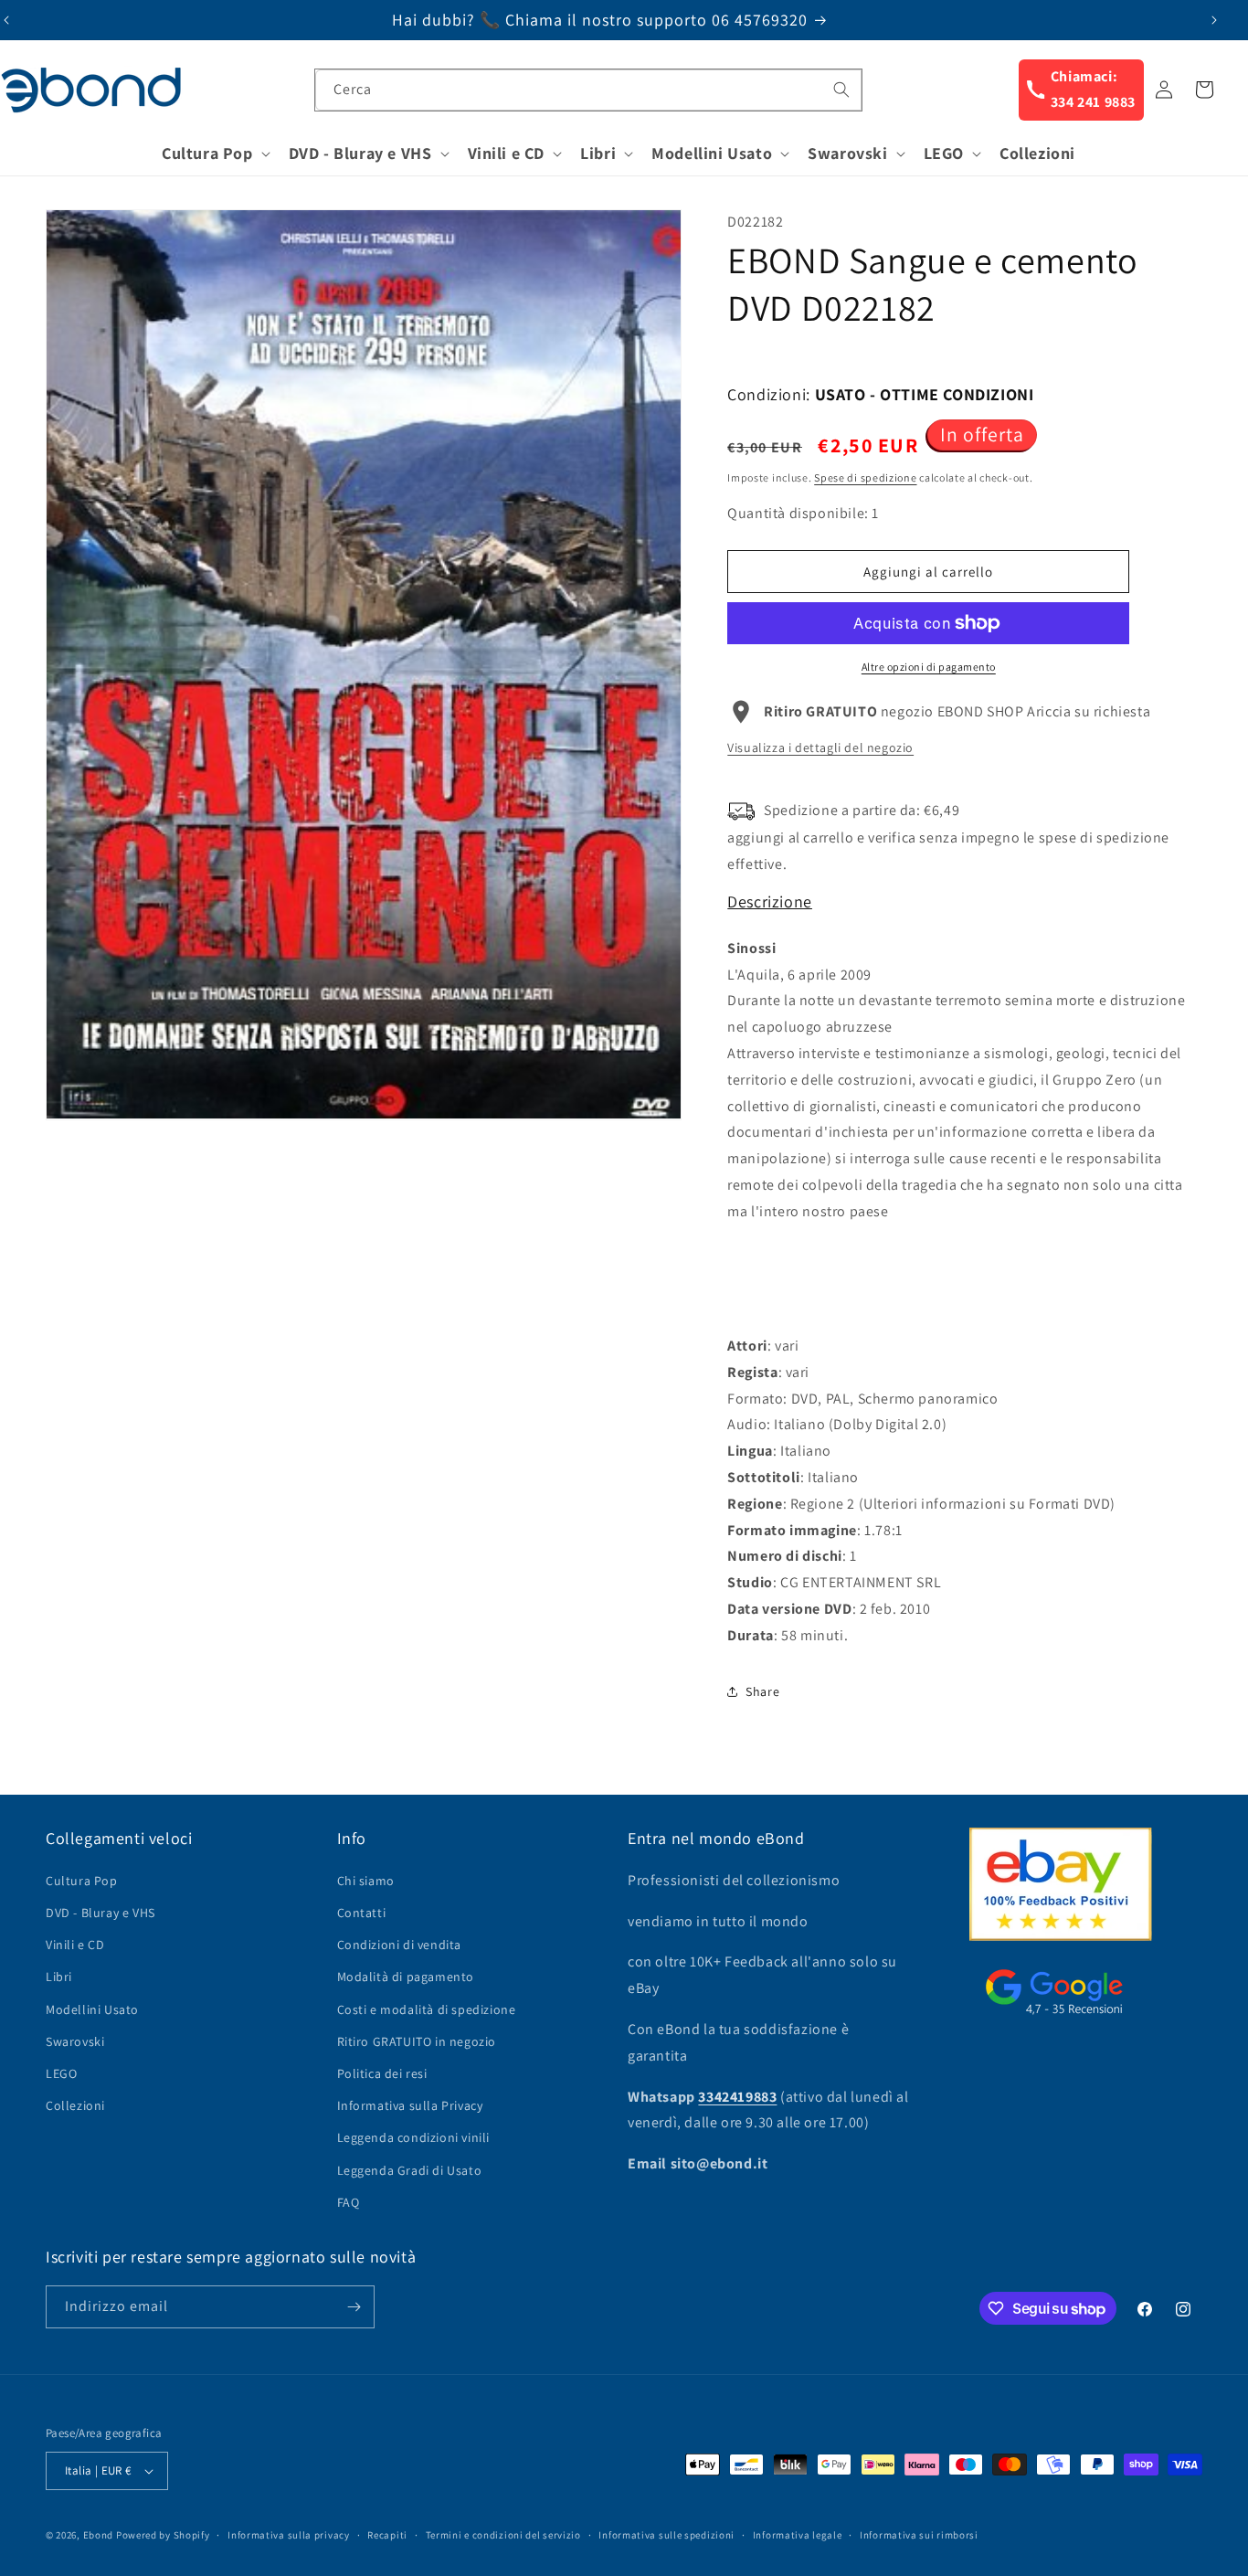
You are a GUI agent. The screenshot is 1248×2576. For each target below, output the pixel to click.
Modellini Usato (92, 2009)
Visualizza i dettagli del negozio (820, 747)
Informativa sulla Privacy (410, 2105)
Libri (59, 1977)
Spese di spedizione (865, 477)
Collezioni (75, 2105)
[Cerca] (841, 90)
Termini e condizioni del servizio (503, 2535)
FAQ (349, 2202)
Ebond (99, 2535)
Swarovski (75, 2041)
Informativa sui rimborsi (919, 2535)
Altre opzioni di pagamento (929, 667)
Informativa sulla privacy (289, 2535)
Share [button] (762, 1691)
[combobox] (588, 90)
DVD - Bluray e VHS (100, 1913)
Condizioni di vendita (400, 1945)
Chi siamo (366, 1881)
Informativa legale (798, 2535)
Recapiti (387, 2535)
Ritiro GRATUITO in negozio (417, 2041)
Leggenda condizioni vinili (414, 2137)
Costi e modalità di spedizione (427, 2009)
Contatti (362, 1913)
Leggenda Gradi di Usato (410, 2170)
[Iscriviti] (354, 2307)
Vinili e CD (75, 1945)
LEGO (61, 2073)
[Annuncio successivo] (1214, 20)
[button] (214, 153)
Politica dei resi (382, 2073)
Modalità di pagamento (406, 1977)
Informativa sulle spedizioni (666, 2535)
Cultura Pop (82, 1881)
